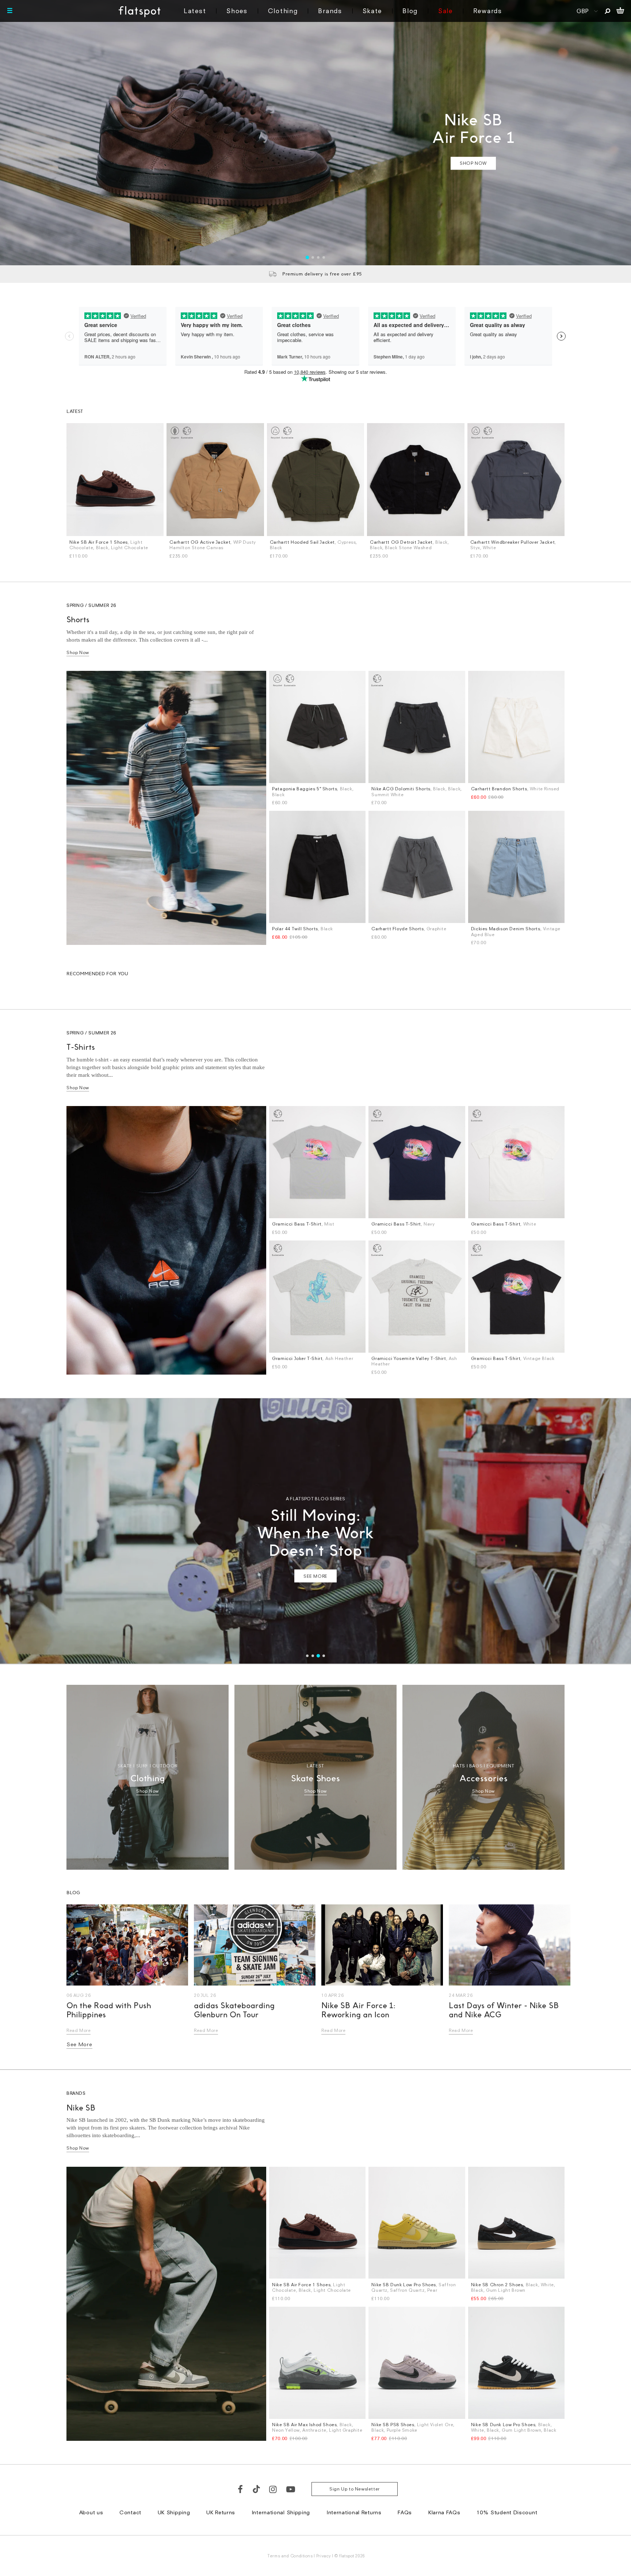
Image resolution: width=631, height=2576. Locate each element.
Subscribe (296, 1327)
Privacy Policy (247, 1379)
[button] (443, 1192)
